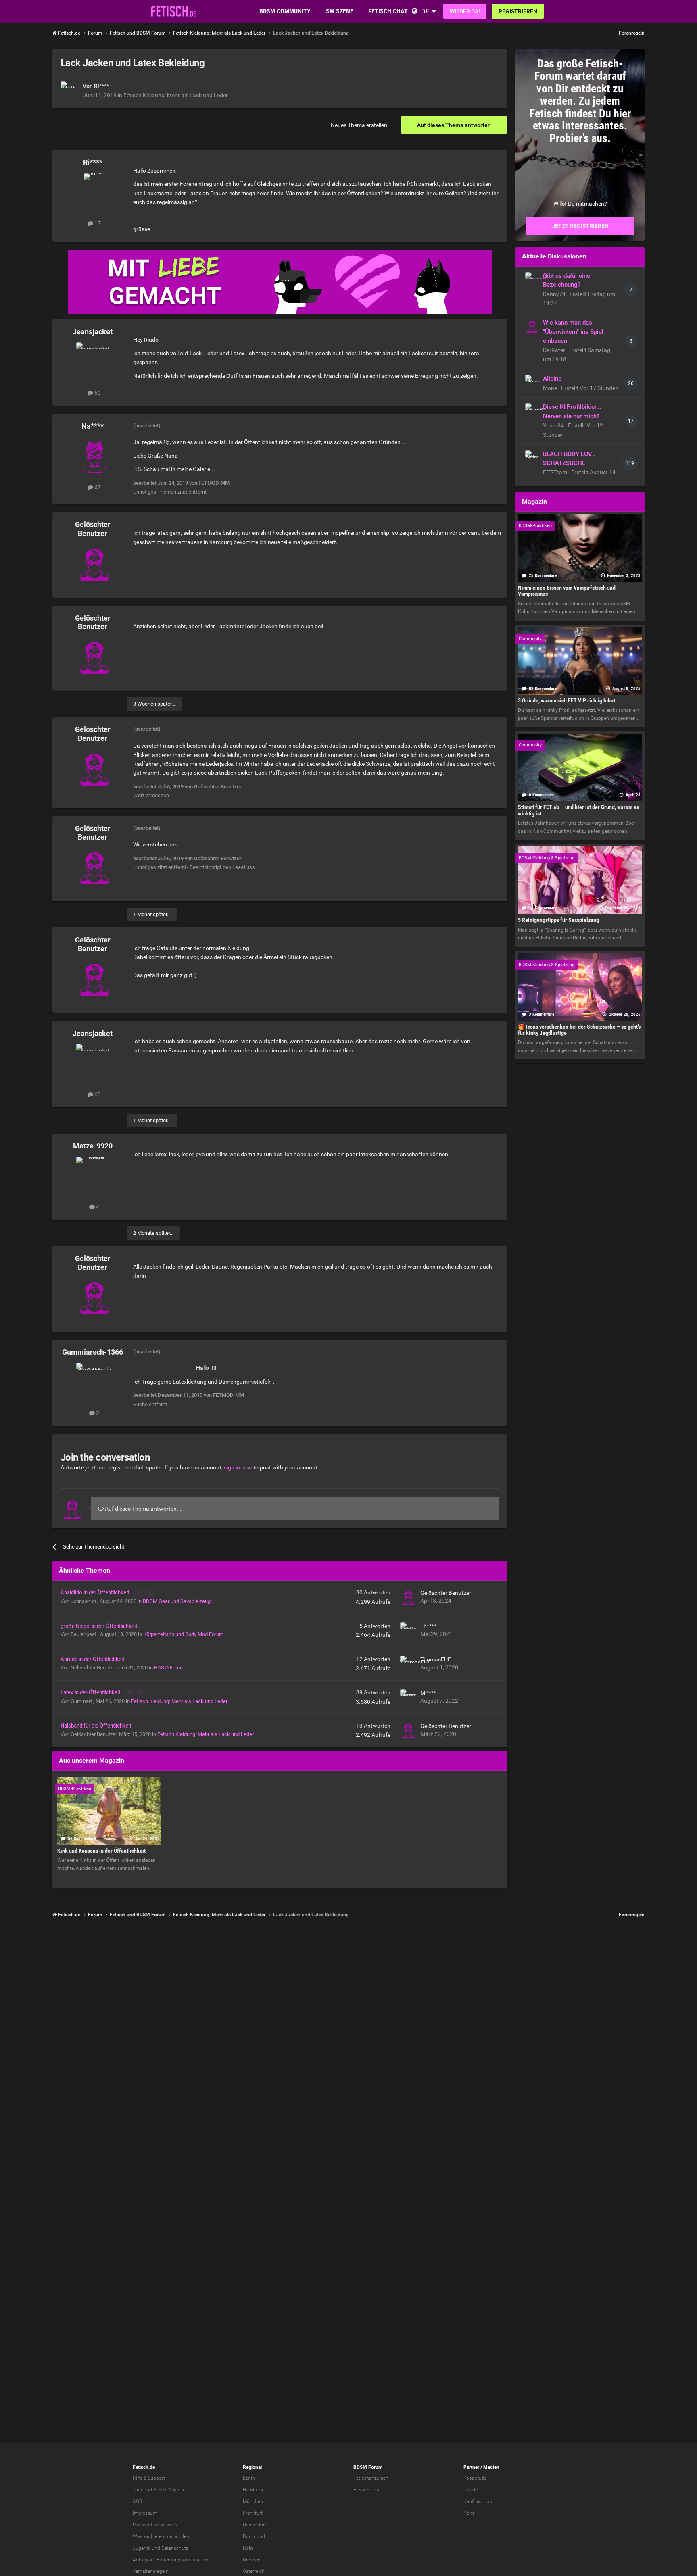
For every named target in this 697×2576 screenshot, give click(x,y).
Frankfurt (253, 2513)
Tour (138, 2490)
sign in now (238, 1467)
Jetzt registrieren (580, 226)
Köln (248, 2548)
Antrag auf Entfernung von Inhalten (171, 2560)
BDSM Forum (169, 1668)
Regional (252, 2467)
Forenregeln (632, 33)
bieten (158, 2536)
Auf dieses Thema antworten (454, 125)
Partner (471, 2467)
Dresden (252, 2560)
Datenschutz (175, 2548)
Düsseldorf (255, 2525)
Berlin (249, 2478)
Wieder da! (465, 11)
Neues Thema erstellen (359, 125)
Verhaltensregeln (151, 2571)
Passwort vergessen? (155, 2525)
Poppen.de (475, 2478)
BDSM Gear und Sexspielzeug (177, 1601)
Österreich (254, 2571)
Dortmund (254, 2536)
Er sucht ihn (366, 2490)
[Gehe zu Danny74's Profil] (532, 279)
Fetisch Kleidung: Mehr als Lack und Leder (176, 95)
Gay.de (471, 2490)
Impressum (145, 2513)
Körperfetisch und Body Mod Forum (183, 1634)
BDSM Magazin (169, 2490)
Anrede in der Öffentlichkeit (92, 1659)
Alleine (552, 379)
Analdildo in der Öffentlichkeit (95, 1592)
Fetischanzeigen (371, 2478)
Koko (469, 2513)
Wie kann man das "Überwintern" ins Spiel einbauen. (573, 332)
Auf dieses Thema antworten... (143, 1509)
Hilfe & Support (149, 2478)
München (253, 2501)
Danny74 (555, 294)
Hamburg (253, 2490)
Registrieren (518, 11)
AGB (137, 2501)
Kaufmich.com (479, 2501)
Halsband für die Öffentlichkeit (96, 1726)
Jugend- (142, 2548)
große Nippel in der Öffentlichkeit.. (100, 1626)
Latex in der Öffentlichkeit (91, 1692)
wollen (182, 2536)
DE (425, 11)
